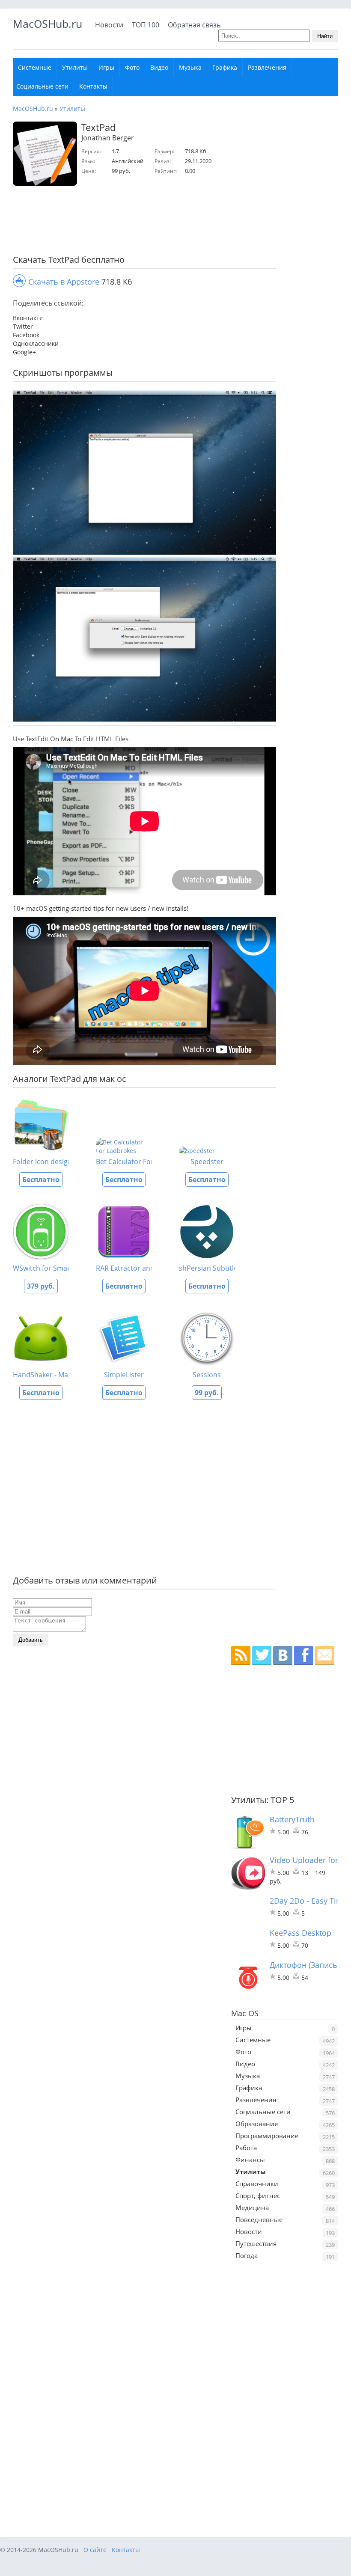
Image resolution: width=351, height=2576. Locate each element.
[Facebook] (304, 1656)
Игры (106, 67)
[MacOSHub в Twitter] (262, 1656)
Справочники (257, 2184)
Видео (159, 67)
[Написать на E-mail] (325, 1656)
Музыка (190, 67)
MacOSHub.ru (48, 24)
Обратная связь (194, 25)
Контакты (93, 86)
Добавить (31, 1640)
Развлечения (267, 67)
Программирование (267, 2136)
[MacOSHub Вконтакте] (283, 1656)
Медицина (252, 2208)
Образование (257, 2124)
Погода (247, 2255)
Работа (246, 2148)
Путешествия (256, 2243)
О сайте (95, 2550)
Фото (132, 67)
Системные (35, 67)
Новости (109, 25)
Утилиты (75, 67)
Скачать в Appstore (64, 282)
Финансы (250, 2160)
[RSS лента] (241, 1656)
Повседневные (259, 2219)
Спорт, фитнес (258, 2196)
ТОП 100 (146, 25)
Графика (225, 67)
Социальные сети (42, 86)
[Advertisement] (141, 222)
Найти (325, 36)
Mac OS (245, 2013)
